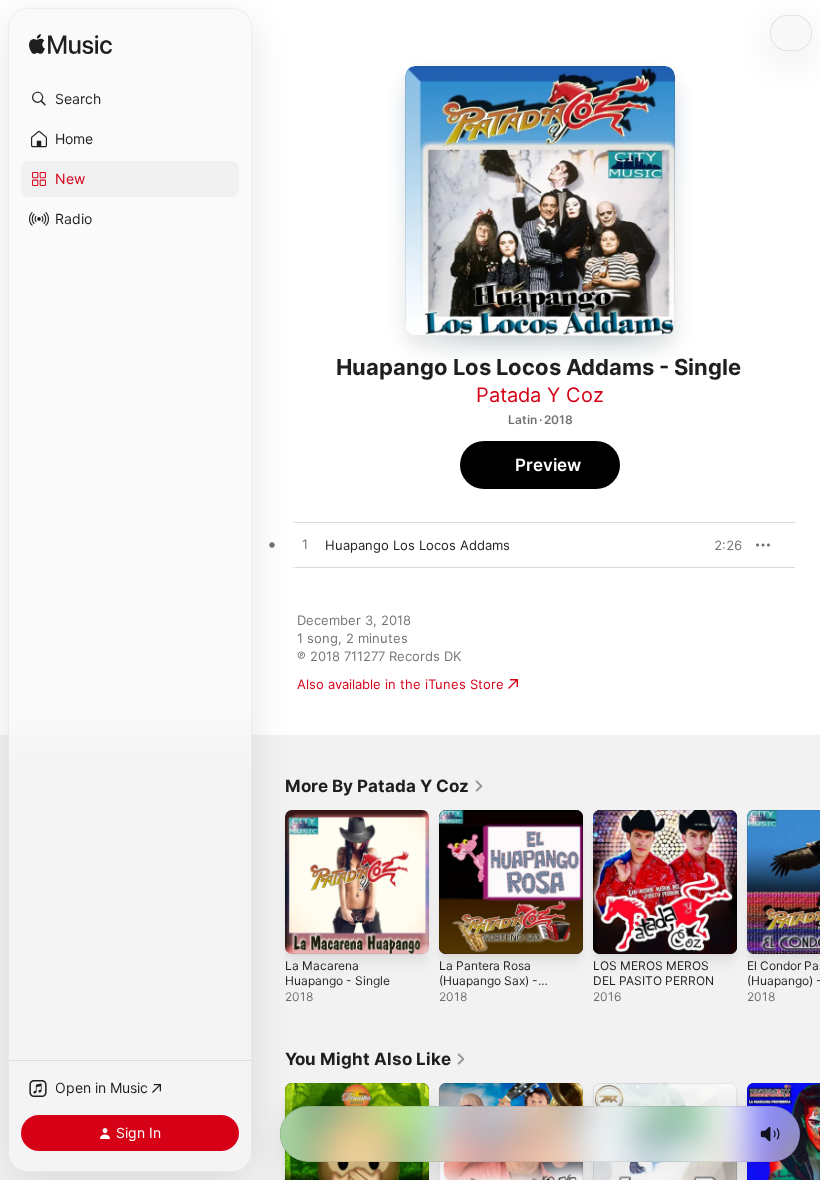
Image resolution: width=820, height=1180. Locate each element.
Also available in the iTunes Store (400, 684)
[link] (385, 786)
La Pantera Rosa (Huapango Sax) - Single (488, 980)
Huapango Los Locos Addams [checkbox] (417, 545)
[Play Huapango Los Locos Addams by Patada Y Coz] (305, 545)
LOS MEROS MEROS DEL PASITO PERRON (653, 973)
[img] (70, 45)
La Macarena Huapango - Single (337, 973)
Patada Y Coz (540, 395)
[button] (130, 99)
